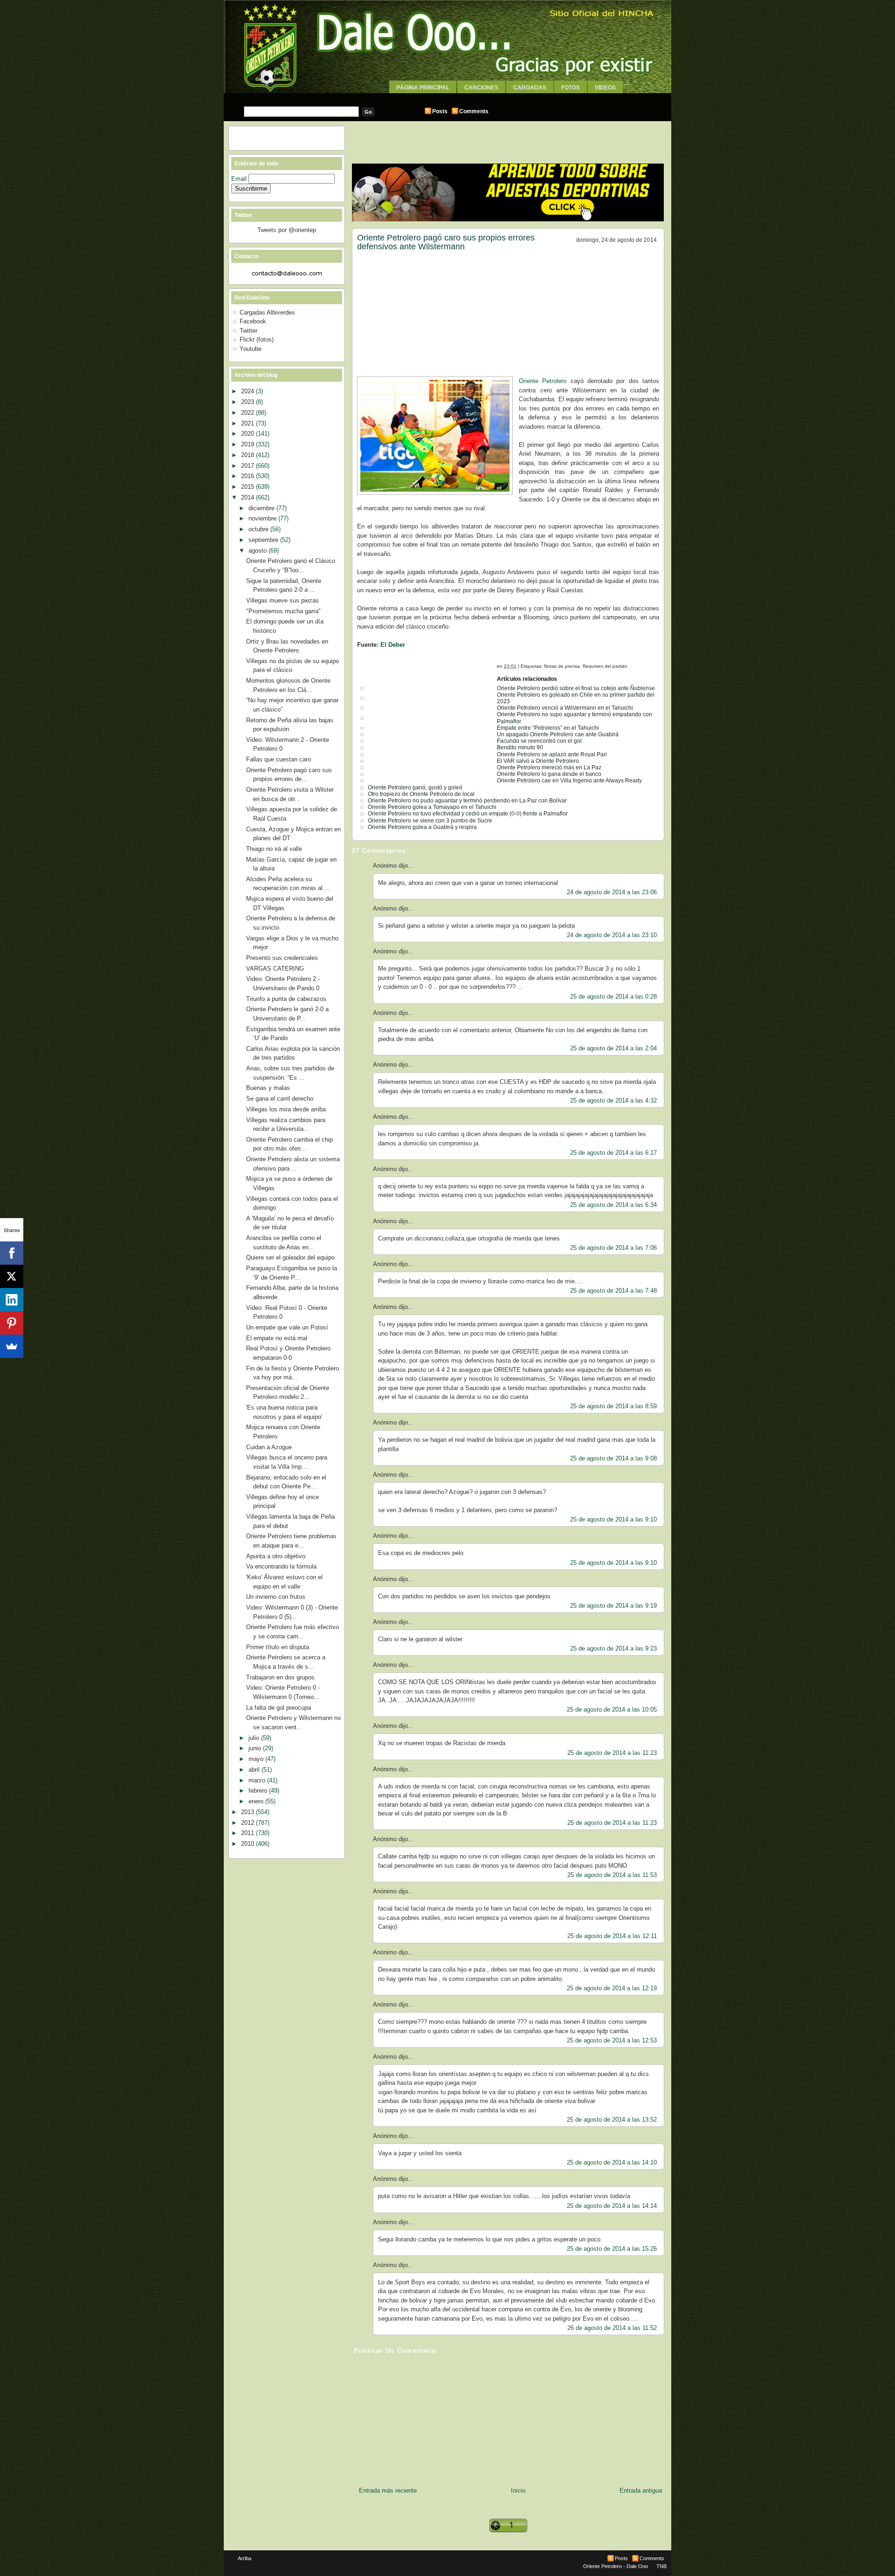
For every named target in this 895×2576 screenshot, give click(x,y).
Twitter (248, 331)
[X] (12, 1276)
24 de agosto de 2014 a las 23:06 (612, 892)
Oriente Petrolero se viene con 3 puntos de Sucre (430, 821)
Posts (440, 111)
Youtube (251, 349)
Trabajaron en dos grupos (280, 1677)
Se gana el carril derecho (280, 1099)
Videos (605, 88)
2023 (248, 402)
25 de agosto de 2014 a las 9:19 (613, 1606)
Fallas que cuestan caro (279, 759)
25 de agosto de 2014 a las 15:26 (612, 2249)
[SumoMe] (12, 1346)
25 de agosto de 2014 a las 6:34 (613, 1205)
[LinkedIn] (12, 1300)
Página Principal (423, 88)
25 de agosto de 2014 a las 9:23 (613, 1648)
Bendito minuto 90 (520, 747)
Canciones (481, 88)
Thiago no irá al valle (274, 849)
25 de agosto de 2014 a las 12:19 (612, 1988)
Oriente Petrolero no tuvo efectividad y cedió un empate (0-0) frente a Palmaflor (468, 814)
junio (256, 1748)
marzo (258, 1780)
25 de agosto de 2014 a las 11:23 (612, 1753)
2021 (248, 423)
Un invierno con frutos (276, 1597)
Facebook (253, 321)
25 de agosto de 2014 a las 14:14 (612, 2206)
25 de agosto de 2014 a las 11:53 (612, 1875)
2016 (248, 476)
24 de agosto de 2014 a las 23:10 (612, 935)
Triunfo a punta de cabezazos (286, 999)
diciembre (262, 508)
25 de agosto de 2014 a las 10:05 (612, 1709)
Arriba (244, 2558)
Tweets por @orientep (287, 230)
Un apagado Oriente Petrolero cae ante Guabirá (558, 734)
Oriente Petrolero (543, 381)
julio (255, 1738)
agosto (258, 551)
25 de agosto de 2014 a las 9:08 (613, 1458)
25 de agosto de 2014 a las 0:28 (613, 997)
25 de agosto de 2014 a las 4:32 (613, 1100)
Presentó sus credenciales (282, 958)
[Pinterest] (12, 1323)
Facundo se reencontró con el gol (539, 741)
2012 (248, 1823)
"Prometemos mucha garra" (283, 611)
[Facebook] (12, 1253)
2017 (248, 466)
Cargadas (530, 88)
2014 (248, 497)
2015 (248, 487)
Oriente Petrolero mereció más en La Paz (549, 767)
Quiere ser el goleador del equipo (290, 1257)
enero (257, 1801)
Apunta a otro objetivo (276, 1556)
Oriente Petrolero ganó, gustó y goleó (415, 788)
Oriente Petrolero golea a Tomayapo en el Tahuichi (432, 807)
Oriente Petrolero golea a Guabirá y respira (422, 827)
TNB (661, 2566)
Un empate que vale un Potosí (287, 1327)
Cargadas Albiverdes (267, 312)
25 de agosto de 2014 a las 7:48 (613, 1291)
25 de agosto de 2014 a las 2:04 (613, 1048)
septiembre (264, 540)
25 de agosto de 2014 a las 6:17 (613, 1153)
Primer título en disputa (278, 1647)
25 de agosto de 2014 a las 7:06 (613, 1248)
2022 (248, 413)
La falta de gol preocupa (279, 1708)
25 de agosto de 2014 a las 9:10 (613, 1519)
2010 (248, 1844)
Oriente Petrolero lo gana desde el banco (549, 774)
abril (255, 1770)
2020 (248, 434)
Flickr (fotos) (257, 339)
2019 (248, 444)
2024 (248, 391)
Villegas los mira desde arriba (286, 1109)
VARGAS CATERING (275, 969)
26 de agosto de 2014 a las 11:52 (612, 2328)
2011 (248, 1833)
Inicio (518, 2490)
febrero (259, 1791)
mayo (257, 1759)
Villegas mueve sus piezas (282, 600)
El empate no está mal (277, 1338)
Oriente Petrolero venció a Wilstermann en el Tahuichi (565, 708)
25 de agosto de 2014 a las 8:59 (613, 1406)
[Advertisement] (447, 97)
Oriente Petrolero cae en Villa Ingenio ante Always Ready (569, 781)
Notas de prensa (562, 666)
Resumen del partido (605, 666)
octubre (259, 529)
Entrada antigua (641, 2490)
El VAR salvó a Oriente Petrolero (538, 761)
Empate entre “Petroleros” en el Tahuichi (548, 728)
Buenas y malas (268, 1088)
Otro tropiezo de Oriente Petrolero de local (421, 794)
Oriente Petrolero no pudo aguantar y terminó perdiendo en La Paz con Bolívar (467, 801)
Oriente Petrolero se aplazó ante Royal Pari (552, 754)
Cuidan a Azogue (269, 1447)
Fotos (571, 88)
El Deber (393, 645)
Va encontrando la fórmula (281, 1566)
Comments (474, 111)
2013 (248, 1812)
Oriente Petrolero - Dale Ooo (616, 2566)
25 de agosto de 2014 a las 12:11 (612, 1936)
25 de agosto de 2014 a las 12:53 (612, 2040)
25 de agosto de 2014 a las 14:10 (612, 2162)
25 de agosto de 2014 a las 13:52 (612, 2120)
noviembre (263, 518)
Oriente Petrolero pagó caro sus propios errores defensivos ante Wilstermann (446, 242)
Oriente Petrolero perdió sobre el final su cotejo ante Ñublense (576, 688)
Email (240, 179)
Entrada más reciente (388, 2490)
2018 (248, 455)
